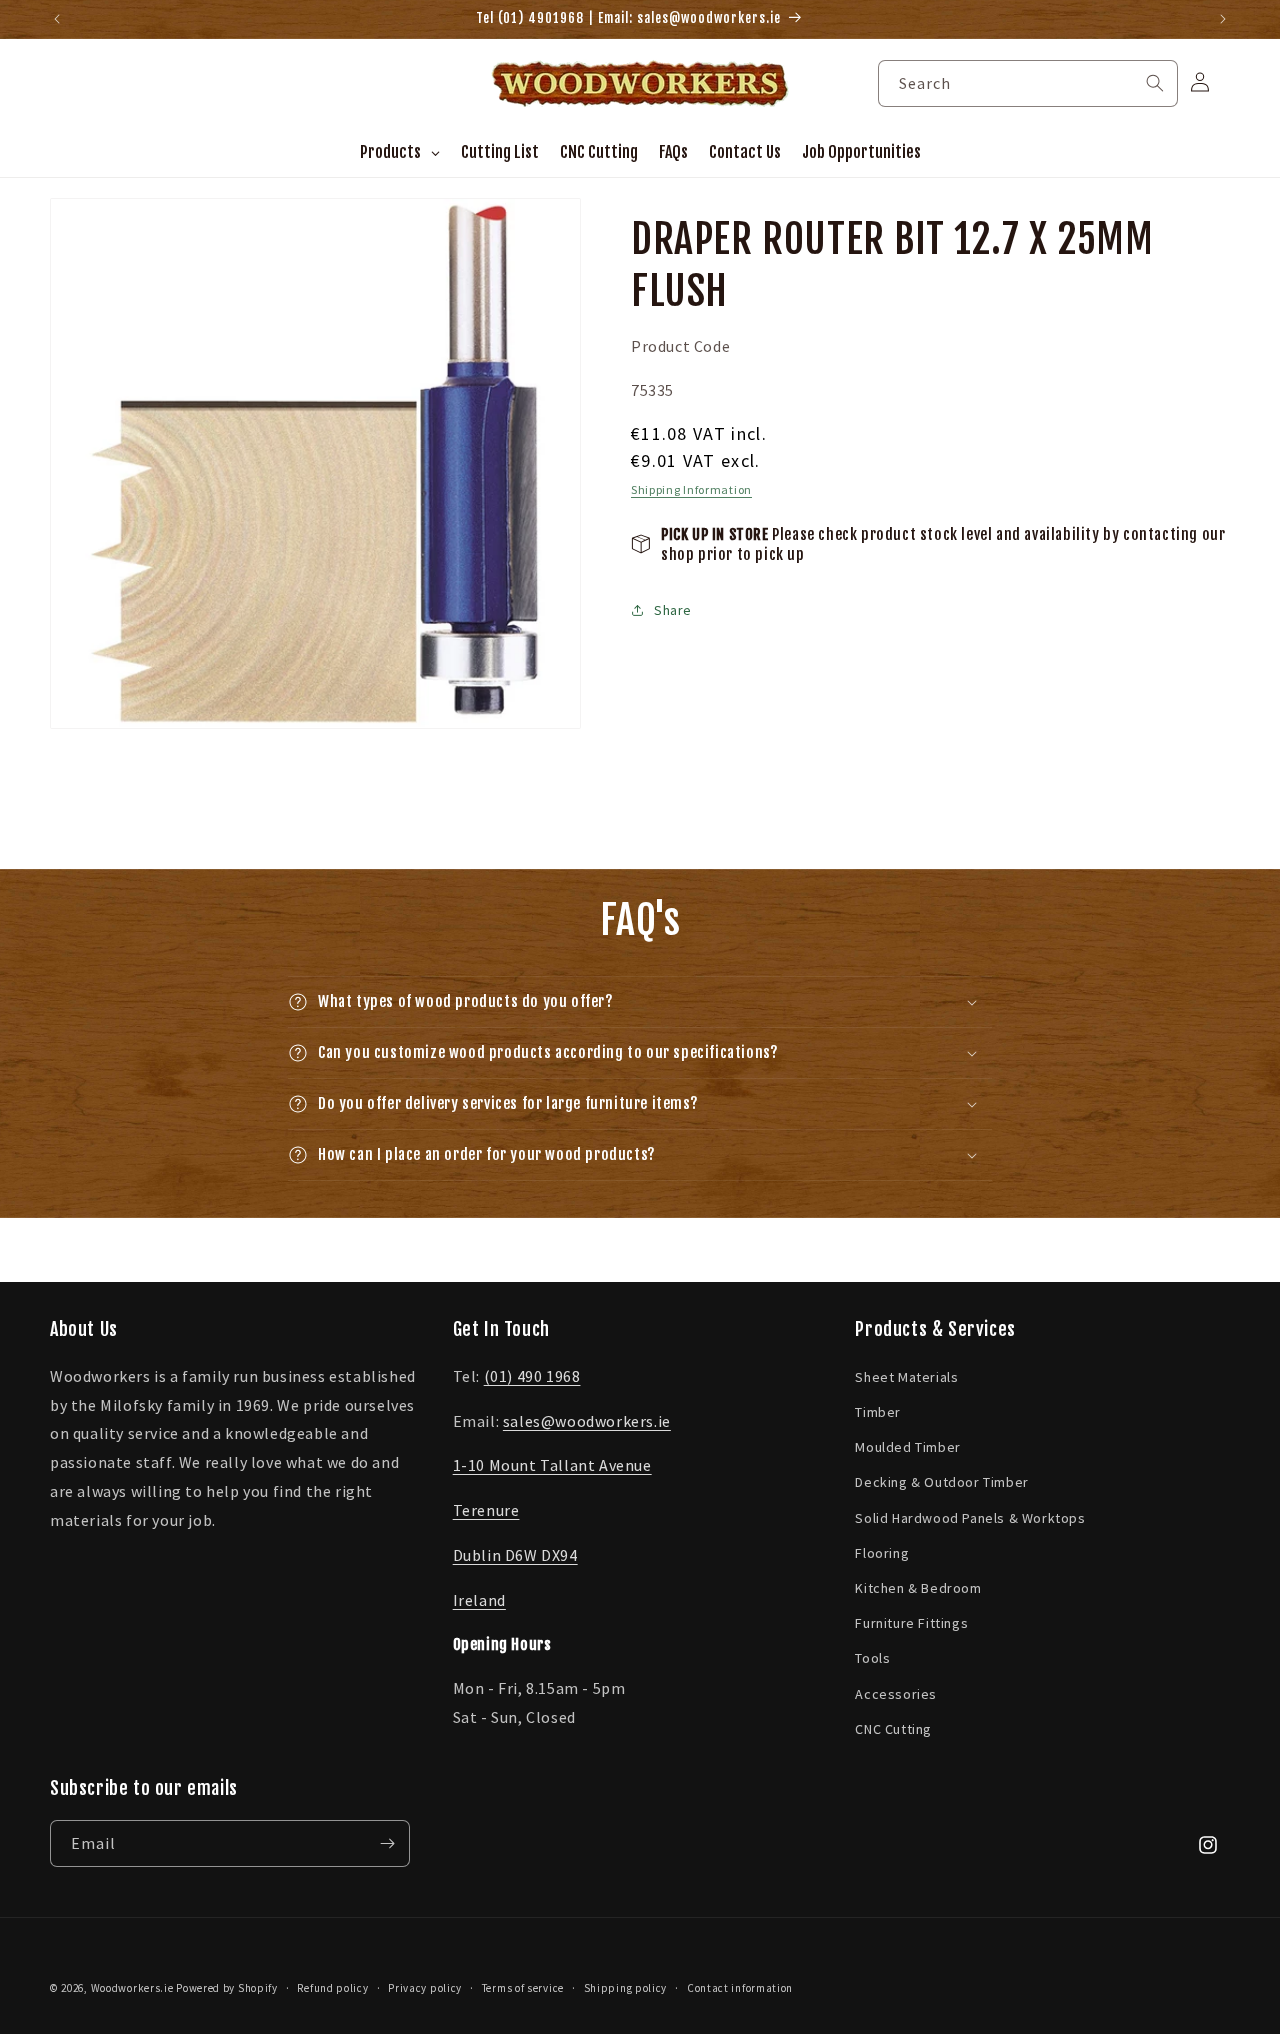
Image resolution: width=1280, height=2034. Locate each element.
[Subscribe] (387, 1843)
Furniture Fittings (911, 1622)
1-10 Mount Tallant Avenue (552, 1464)
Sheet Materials (906, 1376)
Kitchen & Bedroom (918, 1587)
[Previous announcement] (57, 19)
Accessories (896, 1693)
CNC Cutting (893, 1728)
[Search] (1155, 83)
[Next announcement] (1223, 19)
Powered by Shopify (227, 1988)
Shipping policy (626, 1988)
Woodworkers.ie (132, 1988)
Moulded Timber (907, 1446)
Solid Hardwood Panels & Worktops (970, 1517)
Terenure (486, 1509)
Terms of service (523, 1988)
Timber (878, 1411)
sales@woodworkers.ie (587, 1420)
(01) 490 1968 (532, 1375)
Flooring (882, 1552)
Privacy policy (425, 1988)
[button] (640, 1002)
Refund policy (332, 1988)
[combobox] (1028, 83)
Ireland (479, 1599)
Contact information (740, 1988)
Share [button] (673, 610)
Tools (872, 1657)
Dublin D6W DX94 (515, 1554)
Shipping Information (691, 488)
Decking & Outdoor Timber (941, 1481)
